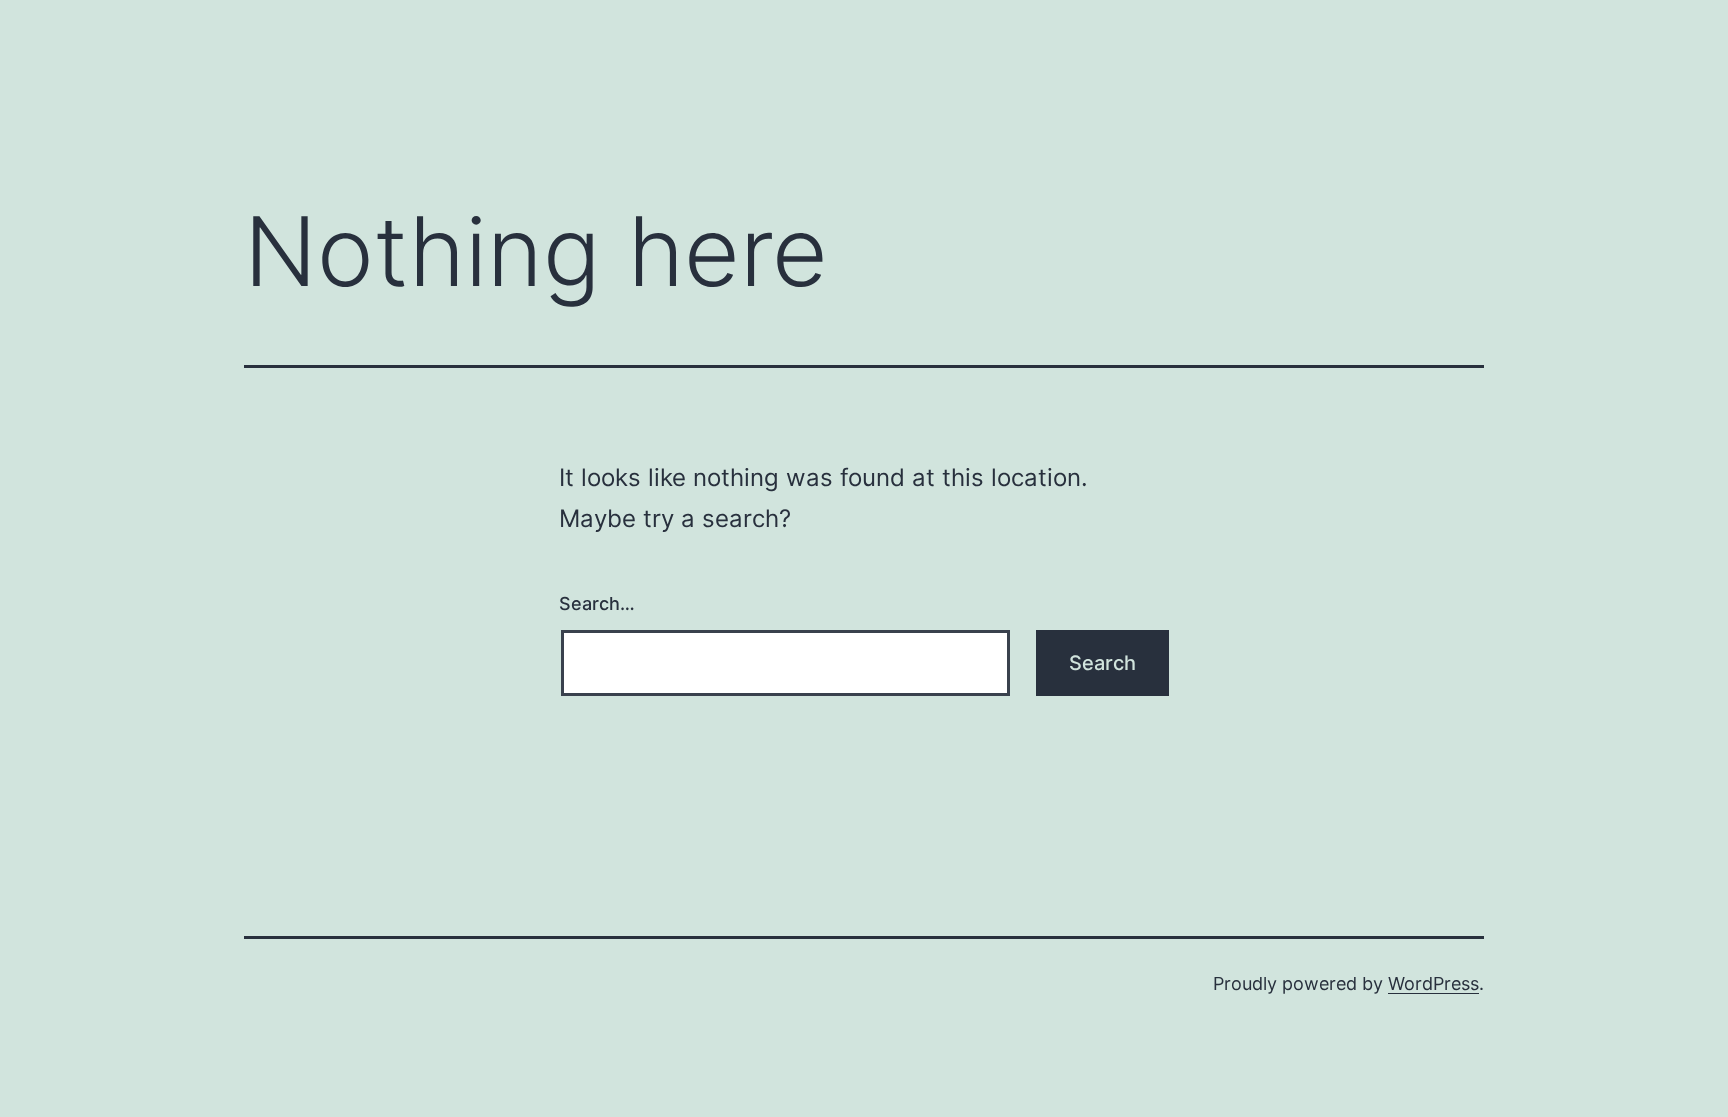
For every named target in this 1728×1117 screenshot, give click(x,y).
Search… (597, 603)
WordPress (1433, 983)
